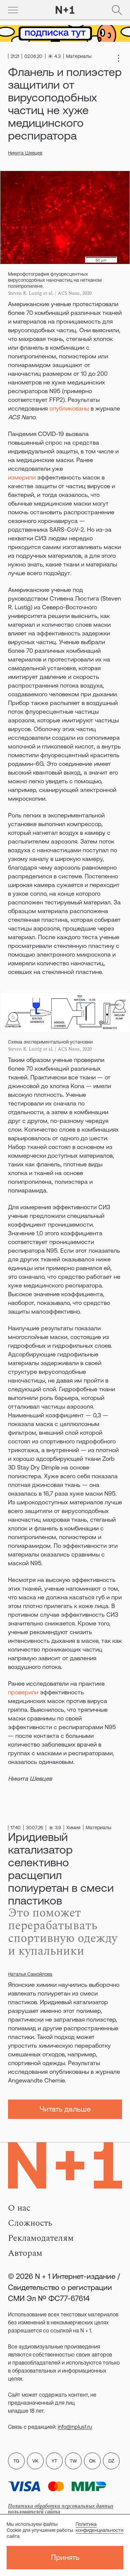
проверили (23, 1692)
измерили (22, 477)
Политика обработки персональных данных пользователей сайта (61, 2509)
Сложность (30, 2223)
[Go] (13, 10)
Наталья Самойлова (30, 1974)
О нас (19, 2208)
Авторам (25, 2253)
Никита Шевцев (25, 153)
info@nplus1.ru (75, 2427)
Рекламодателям (41, 2238)
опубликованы (69, 408)
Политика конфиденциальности (99, 2527)
